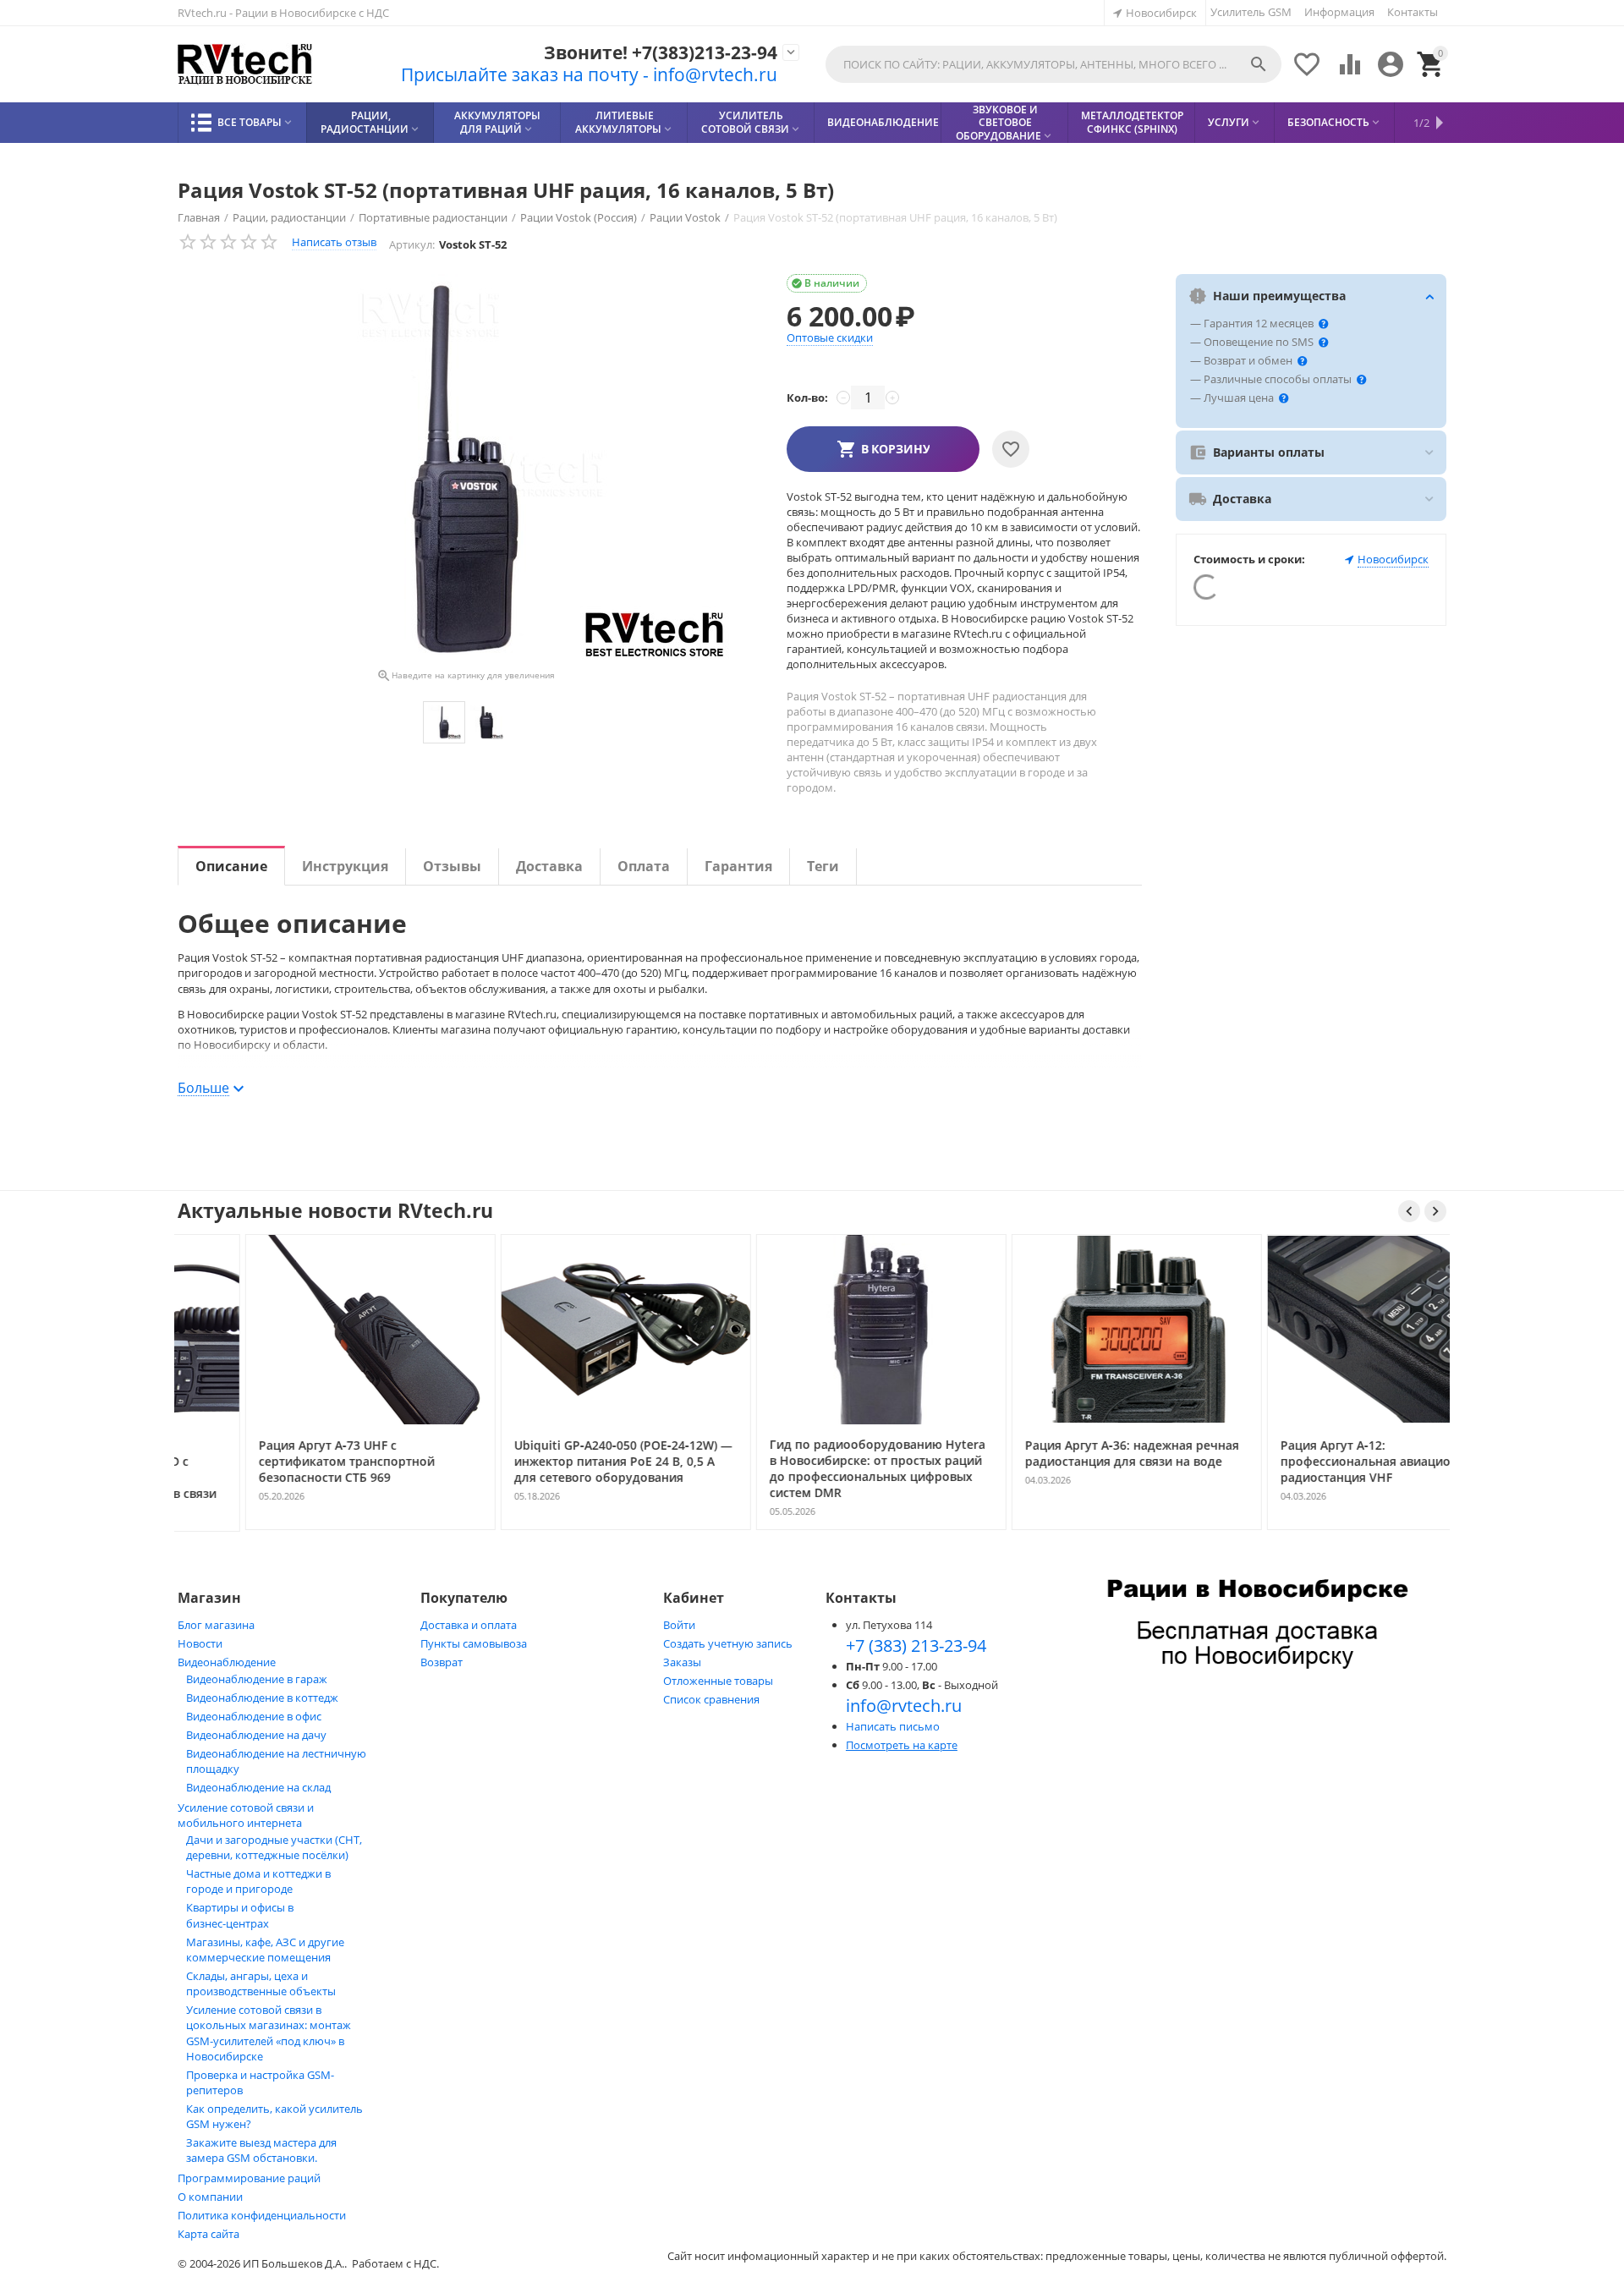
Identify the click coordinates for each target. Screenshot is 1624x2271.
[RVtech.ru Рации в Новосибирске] (245, 65)
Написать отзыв (334, 242)
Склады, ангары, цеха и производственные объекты (261, 1983)
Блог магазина (216, 1625)
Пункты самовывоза (474, 1643)
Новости (200, 1643)
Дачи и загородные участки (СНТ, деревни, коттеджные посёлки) (274, 1847)
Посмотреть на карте (902, 1745)
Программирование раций (249, 2178)
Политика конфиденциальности (262, 2215)
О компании (210, 2197)
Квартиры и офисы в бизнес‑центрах (240, 1915)
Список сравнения (711, 1699)
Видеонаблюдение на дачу (256, 1735)
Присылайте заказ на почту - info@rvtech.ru (589, 74)
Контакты (1413, 12)
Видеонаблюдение (227, 1662)
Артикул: (412, 244)
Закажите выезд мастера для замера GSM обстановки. (261, 2150)
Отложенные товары (718, 1681)
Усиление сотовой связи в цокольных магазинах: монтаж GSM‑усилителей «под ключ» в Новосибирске (269, 2033)
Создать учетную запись (728, 1643)
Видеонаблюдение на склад (258, 1787)
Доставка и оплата (469, 1625)
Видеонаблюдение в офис (254, 1716)
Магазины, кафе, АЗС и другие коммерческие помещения (265, 1950)
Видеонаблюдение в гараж (257, 1679)
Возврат (442, 1662)
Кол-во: (807, 398)
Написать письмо (893, 1726)
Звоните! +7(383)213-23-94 (661, 53)
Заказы (682, 1662)
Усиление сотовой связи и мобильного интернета (246, 1815)
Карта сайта (208, 2234)
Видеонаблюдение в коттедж (262, 1698)
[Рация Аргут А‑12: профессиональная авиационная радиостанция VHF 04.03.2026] (1324, 1528)
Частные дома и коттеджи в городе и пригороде (258, 1881)
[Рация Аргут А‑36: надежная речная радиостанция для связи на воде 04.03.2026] (1068, 1528)
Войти (679, 1625)
